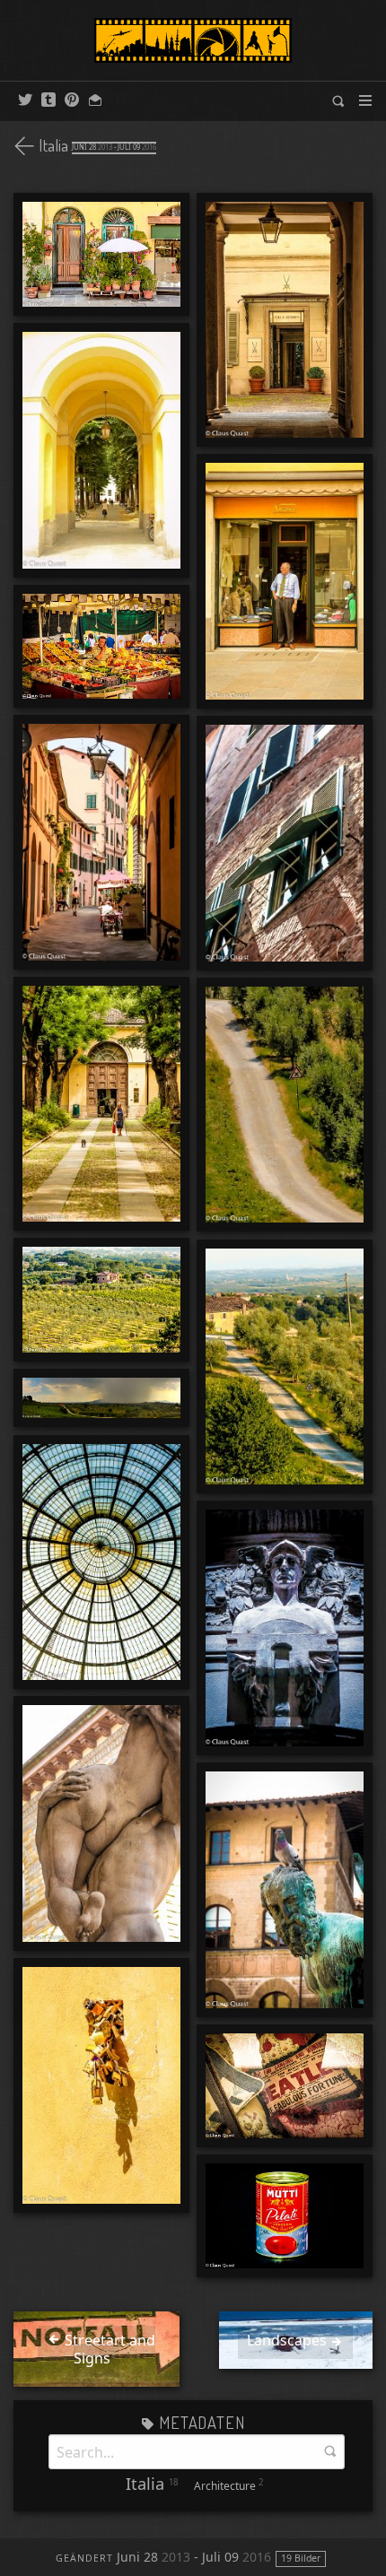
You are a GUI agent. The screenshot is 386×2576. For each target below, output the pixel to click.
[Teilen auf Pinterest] (72, 100)
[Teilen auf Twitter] (25, 100)
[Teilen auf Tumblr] (48, 100)
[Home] (193, 40)
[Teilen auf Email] (95, 100)
